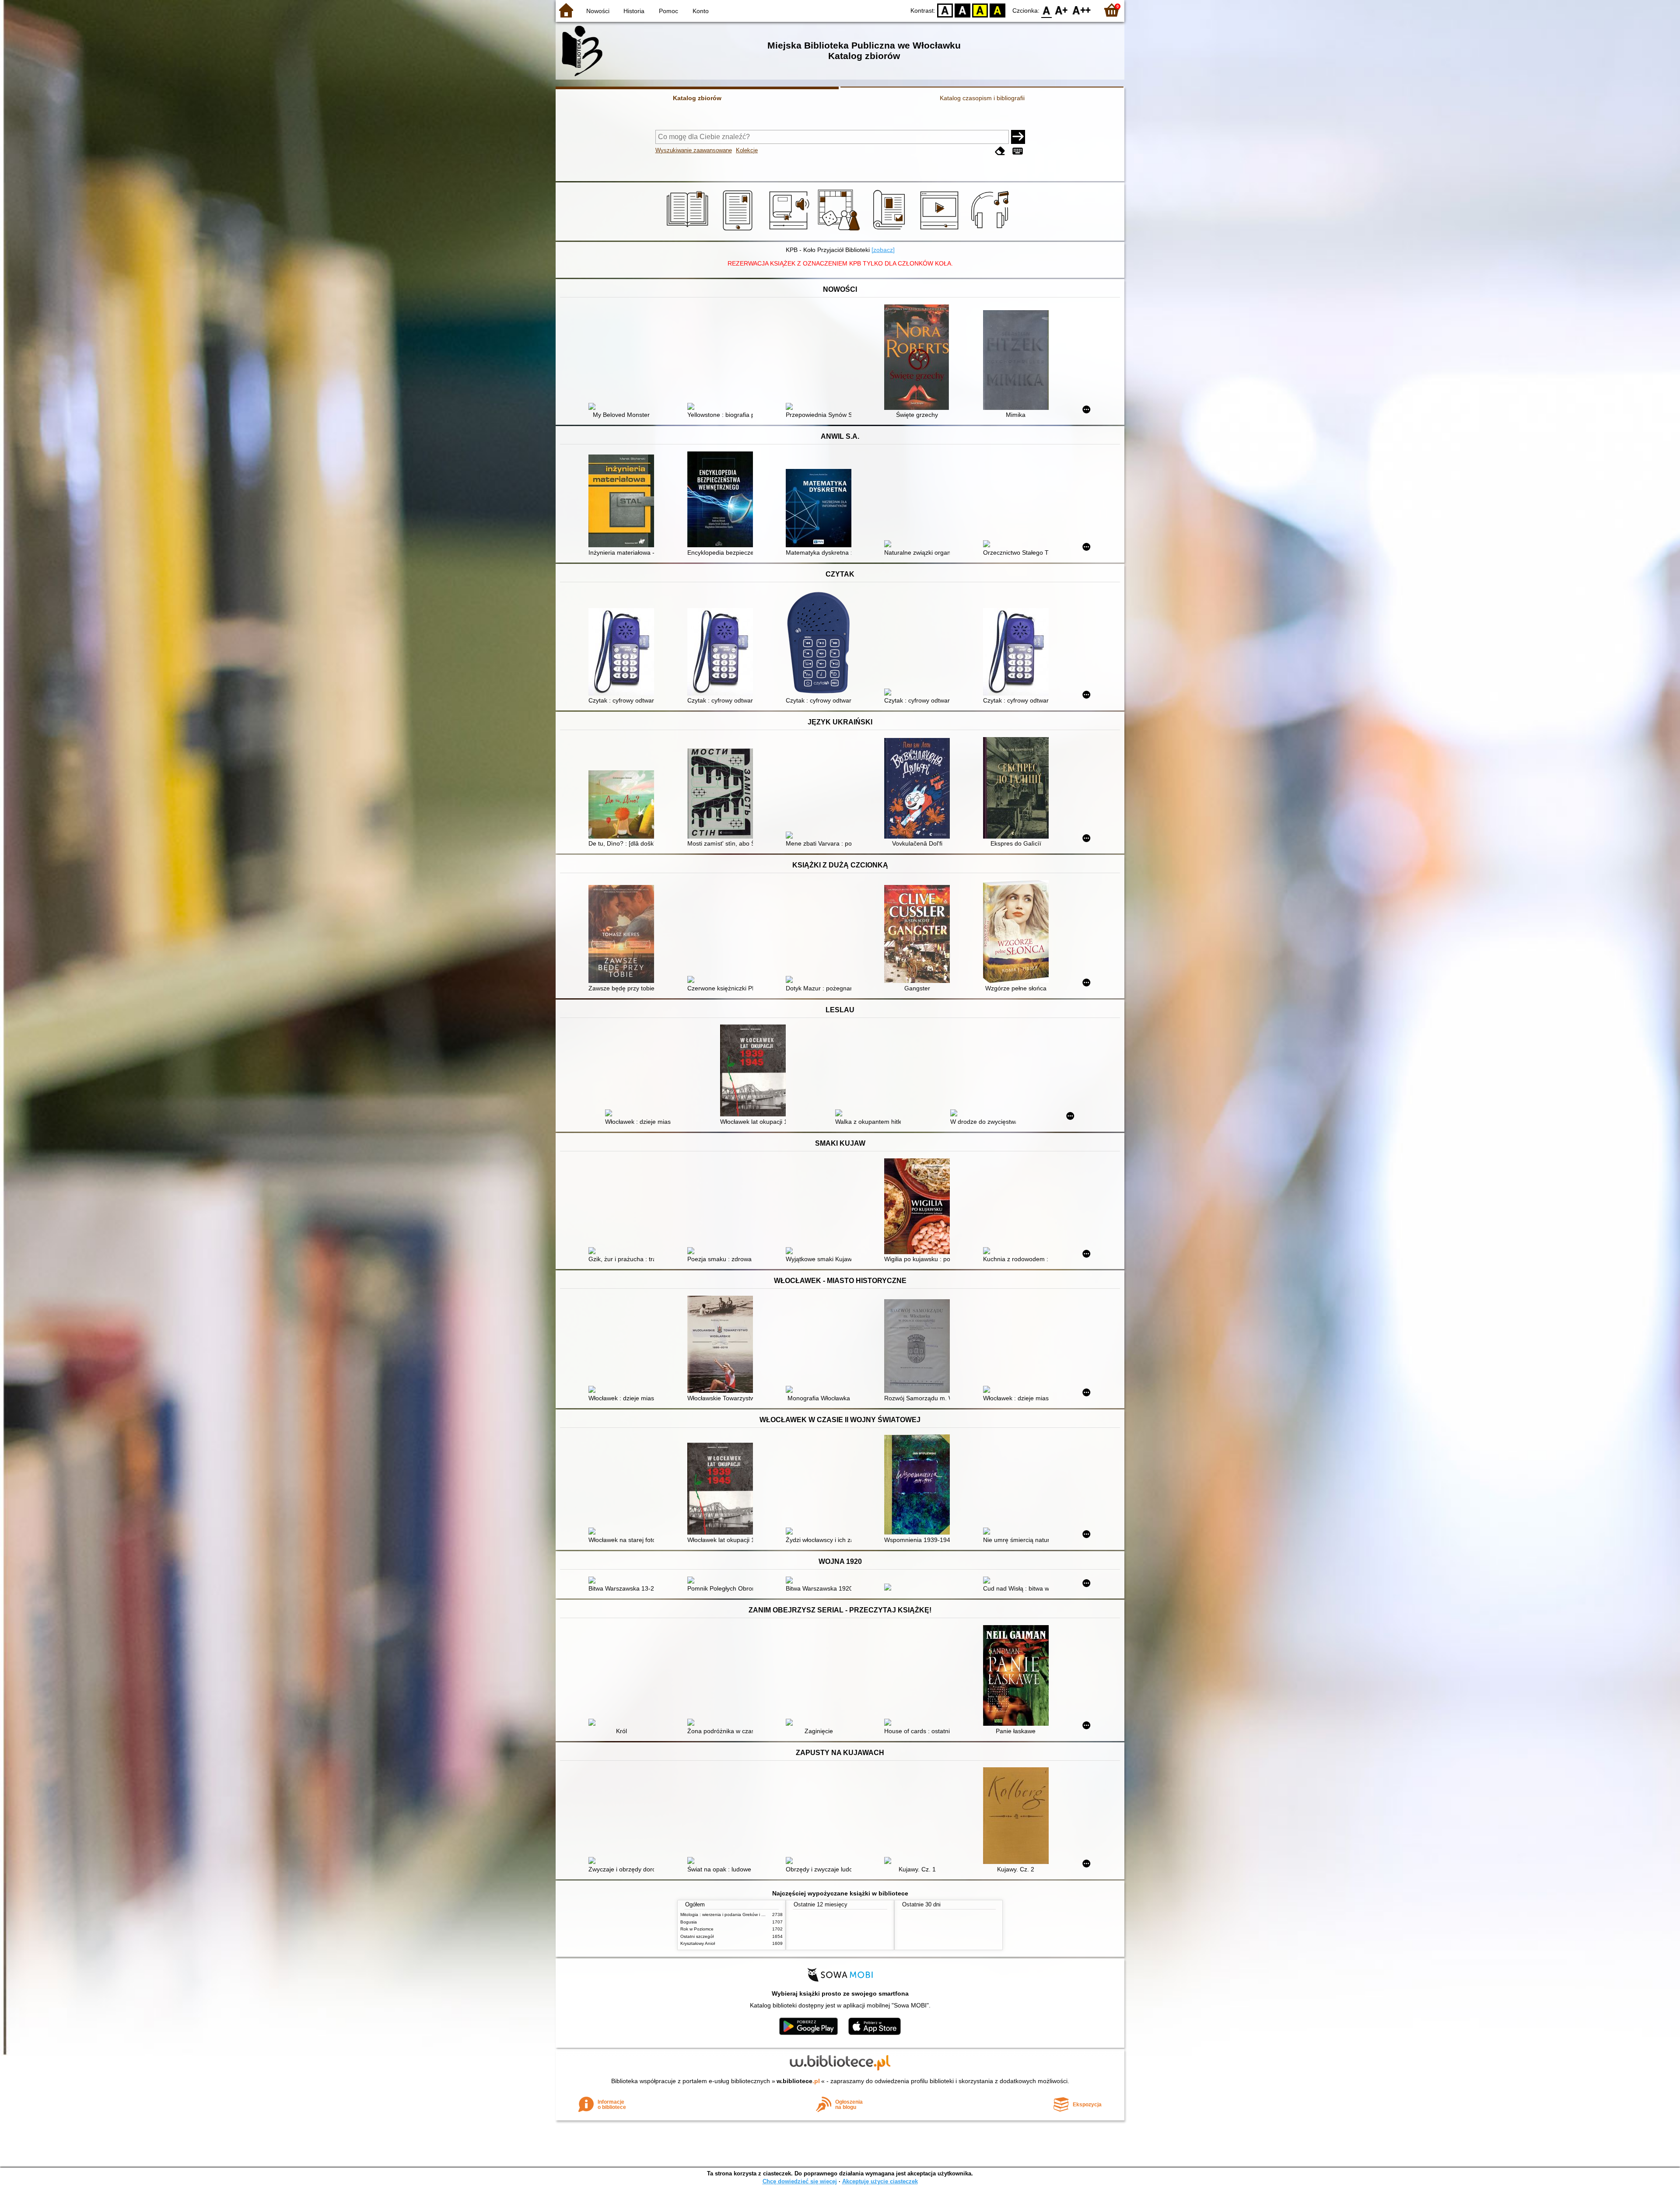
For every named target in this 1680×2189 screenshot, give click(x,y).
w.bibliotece (798, 2081)
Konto (701, 11)
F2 (1082, 10)
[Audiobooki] (790, 231)
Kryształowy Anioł (698, 1943)
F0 (1047, 10)
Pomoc (668, 11)
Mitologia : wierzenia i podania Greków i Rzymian (729, 1915)
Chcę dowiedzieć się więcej (800, 2181)
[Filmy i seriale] (941, 231)
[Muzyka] (991, 231)
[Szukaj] (1018, 137)
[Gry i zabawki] (840, 231)
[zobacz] (883, 250)
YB (980, 10)
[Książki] (689, 231)
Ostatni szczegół (697, 1936)
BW (962, 10)
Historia (634, 11)
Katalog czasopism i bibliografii (982, 98)
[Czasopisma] (891, 231)
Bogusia (689, 1922)
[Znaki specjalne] (1018, 151)
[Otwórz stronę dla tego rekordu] (623, 407)
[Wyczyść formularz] (1000, 151)
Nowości (598, 11)
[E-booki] (739, 231)
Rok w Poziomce (697, 1929)
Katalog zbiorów (697, 98)
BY (997, 10)
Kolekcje (747, 150)
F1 (1062, 10)
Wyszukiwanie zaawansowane (694, 150)
